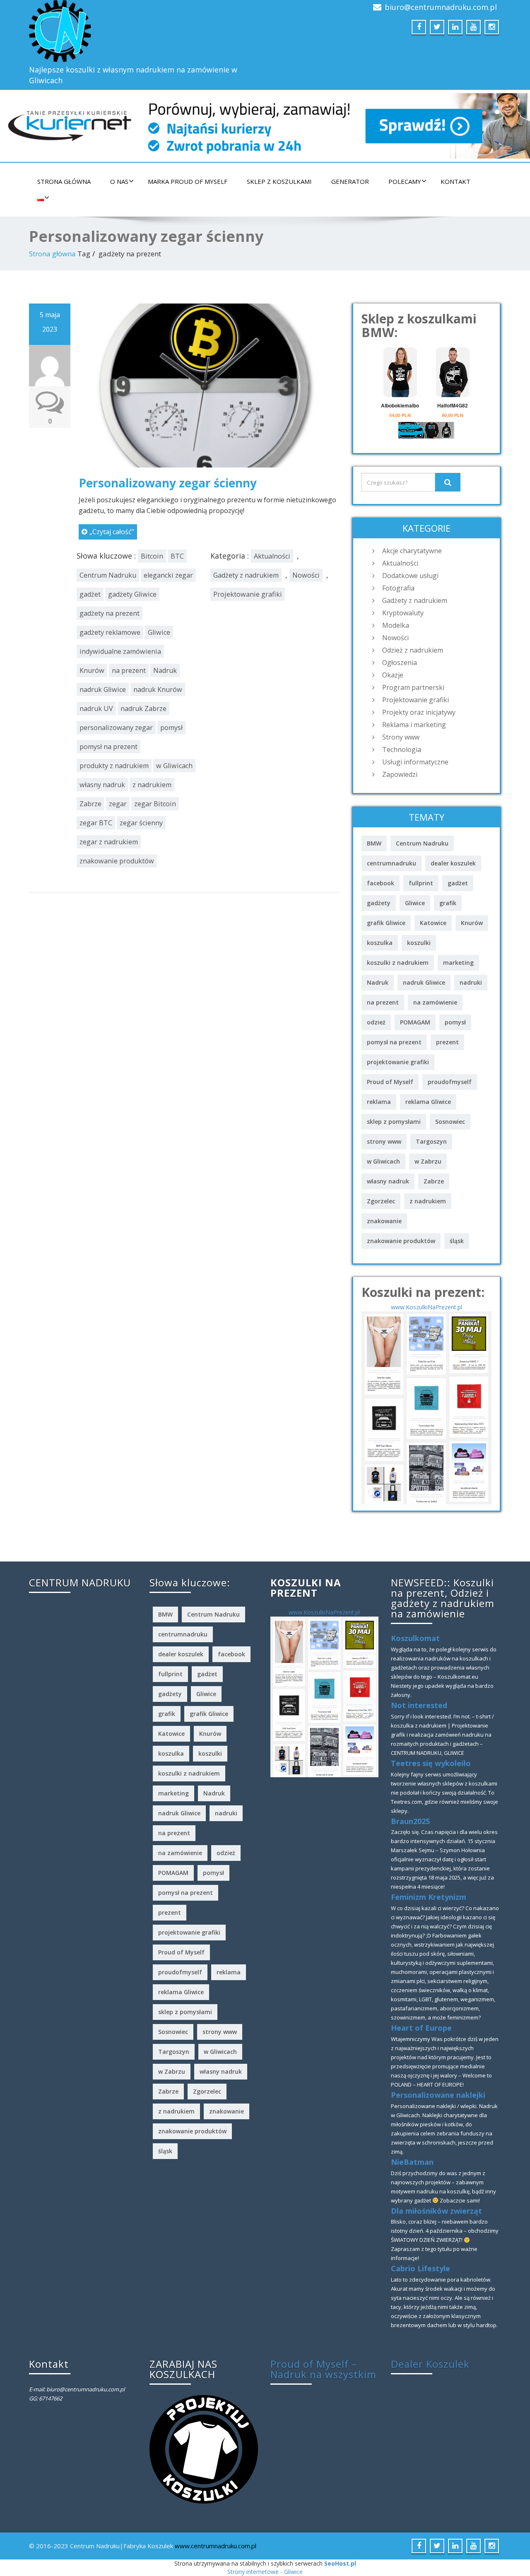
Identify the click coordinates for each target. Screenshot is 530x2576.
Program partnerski (413, 687)
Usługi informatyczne (415, 762)
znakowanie (384, 1221)
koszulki (419, 943)
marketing (458, 963)
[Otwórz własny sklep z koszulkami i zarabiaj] (204, 2448)
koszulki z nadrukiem (398, 963)
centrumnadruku (391, 863)
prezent (447, 1042)
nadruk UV (96, 708)
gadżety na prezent (110, 613)
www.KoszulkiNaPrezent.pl (426, 1307)
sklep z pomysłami (394, 1122)
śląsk (457, 1241)
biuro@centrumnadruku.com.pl (441, 7)
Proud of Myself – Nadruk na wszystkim (323, 2369)
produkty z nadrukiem (114, 766)
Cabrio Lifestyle (420, 2268)
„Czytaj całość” (112, 532)
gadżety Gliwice (132, 594)
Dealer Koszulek (430, 2364)
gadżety (379, 903)
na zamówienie (435, 1002)
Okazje (393, 675)
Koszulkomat (415, 1638)
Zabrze (90, 804)
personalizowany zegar (116, 728)
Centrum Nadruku (108, 575)
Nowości (306, 575)
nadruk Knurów (158, 689)
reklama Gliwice (428, 1102)
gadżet (90, 594)
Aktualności (272, 556)
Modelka (396, 625)
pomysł (171, 728)
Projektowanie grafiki (248, 594)
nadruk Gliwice (103, 689)
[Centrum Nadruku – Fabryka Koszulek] (144, 31)
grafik (448, 903)
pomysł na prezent (108, 747)
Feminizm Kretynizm (429, 1897)
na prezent (129, 670)
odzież (376, 1022)
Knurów (92, 670)
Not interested (419, 1705)
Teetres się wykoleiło (431, 1763)
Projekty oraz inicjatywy (419, 712)
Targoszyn (431, 1141)
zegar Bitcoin (155, 804)
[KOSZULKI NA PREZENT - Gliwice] (426, 1407)
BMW (374, 843)
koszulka (380, 943)
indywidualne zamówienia (120, 651)
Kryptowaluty (403, 613)
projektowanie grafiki (398, 1062)
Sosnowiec (450, 1122)
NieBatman (412, 2162)
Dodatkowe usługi (410, 576)
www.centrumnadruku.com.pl (216, 2546)
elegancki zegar (168, 575)
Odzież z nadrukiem (413, 650)
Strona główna (64, 181)
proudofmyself (450, 1082)
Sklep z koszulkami (279, 181)
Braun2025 (410, 1821)
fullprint (421, 883)
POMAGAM (415, 1022)
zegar (118, 804)
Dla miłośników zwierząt (436, 2211)
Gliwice (159, 632)
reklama (379, 1102)
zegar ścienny (141, 823)
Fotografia (398, 588)
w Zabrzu (428, 1161)
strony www (384, 1141)
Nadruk (165, 670)
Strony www (401, 737)
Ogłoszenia (400, 663)
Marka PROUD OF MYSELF (188, 181)
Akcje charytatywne (412, 551)
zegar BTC (96, 823)
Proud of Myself (390, 1082)
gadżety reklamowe (110, 632)
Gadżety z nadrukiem (246, 575)
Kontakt (455, 181)
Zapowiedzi (400, 774)
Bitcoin (152, 556)
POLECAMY (405, 181)
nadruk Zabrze (143, 708)
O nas (119, 181)
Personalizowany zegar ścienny (168, 483)
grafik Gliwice (386, 923)
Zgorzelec (381, 1201)
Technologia (402, 749)
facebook (381, 883)
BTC (177, 556)
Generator (350, 181)
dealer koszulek (453, 863)
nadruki (471, 982)
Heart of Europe (421, 2028)
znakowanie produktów (117, 861)
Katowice (433, 923)
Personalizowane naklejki (438, 2095)
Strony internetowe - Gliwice (265, 2572)
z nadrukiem (152, 785)
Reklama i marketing (414, 725)
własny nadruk (102, 785)
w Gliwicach (174, 766)
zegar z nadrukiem (109, 842)
